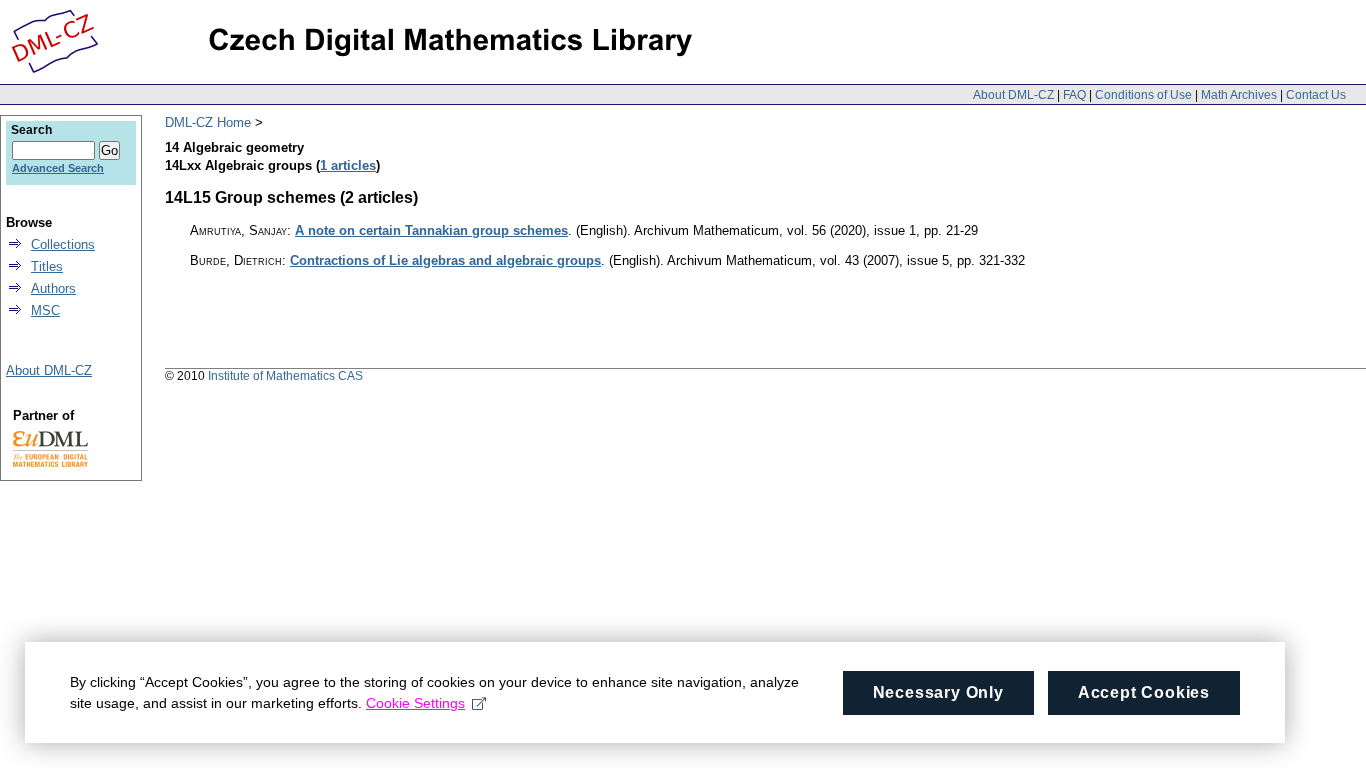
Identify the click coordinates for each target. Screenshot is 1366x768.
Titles (47, 266)
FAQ (1074, 95)
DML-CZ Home (208, 122)
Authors (53, 288)
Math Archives (1239, 95)
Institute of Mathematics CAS (285, 376)
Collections (63, 244)
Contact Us (1316, 95)
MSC (45, 310)
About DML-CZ (1013, 95)
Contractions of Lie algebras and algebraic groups (445, 260)
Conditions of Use (1143, 95)
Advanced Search (58, 168)
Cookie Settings (415, 703)
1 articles (348, 165)
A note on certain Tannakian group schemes (431, 230)
